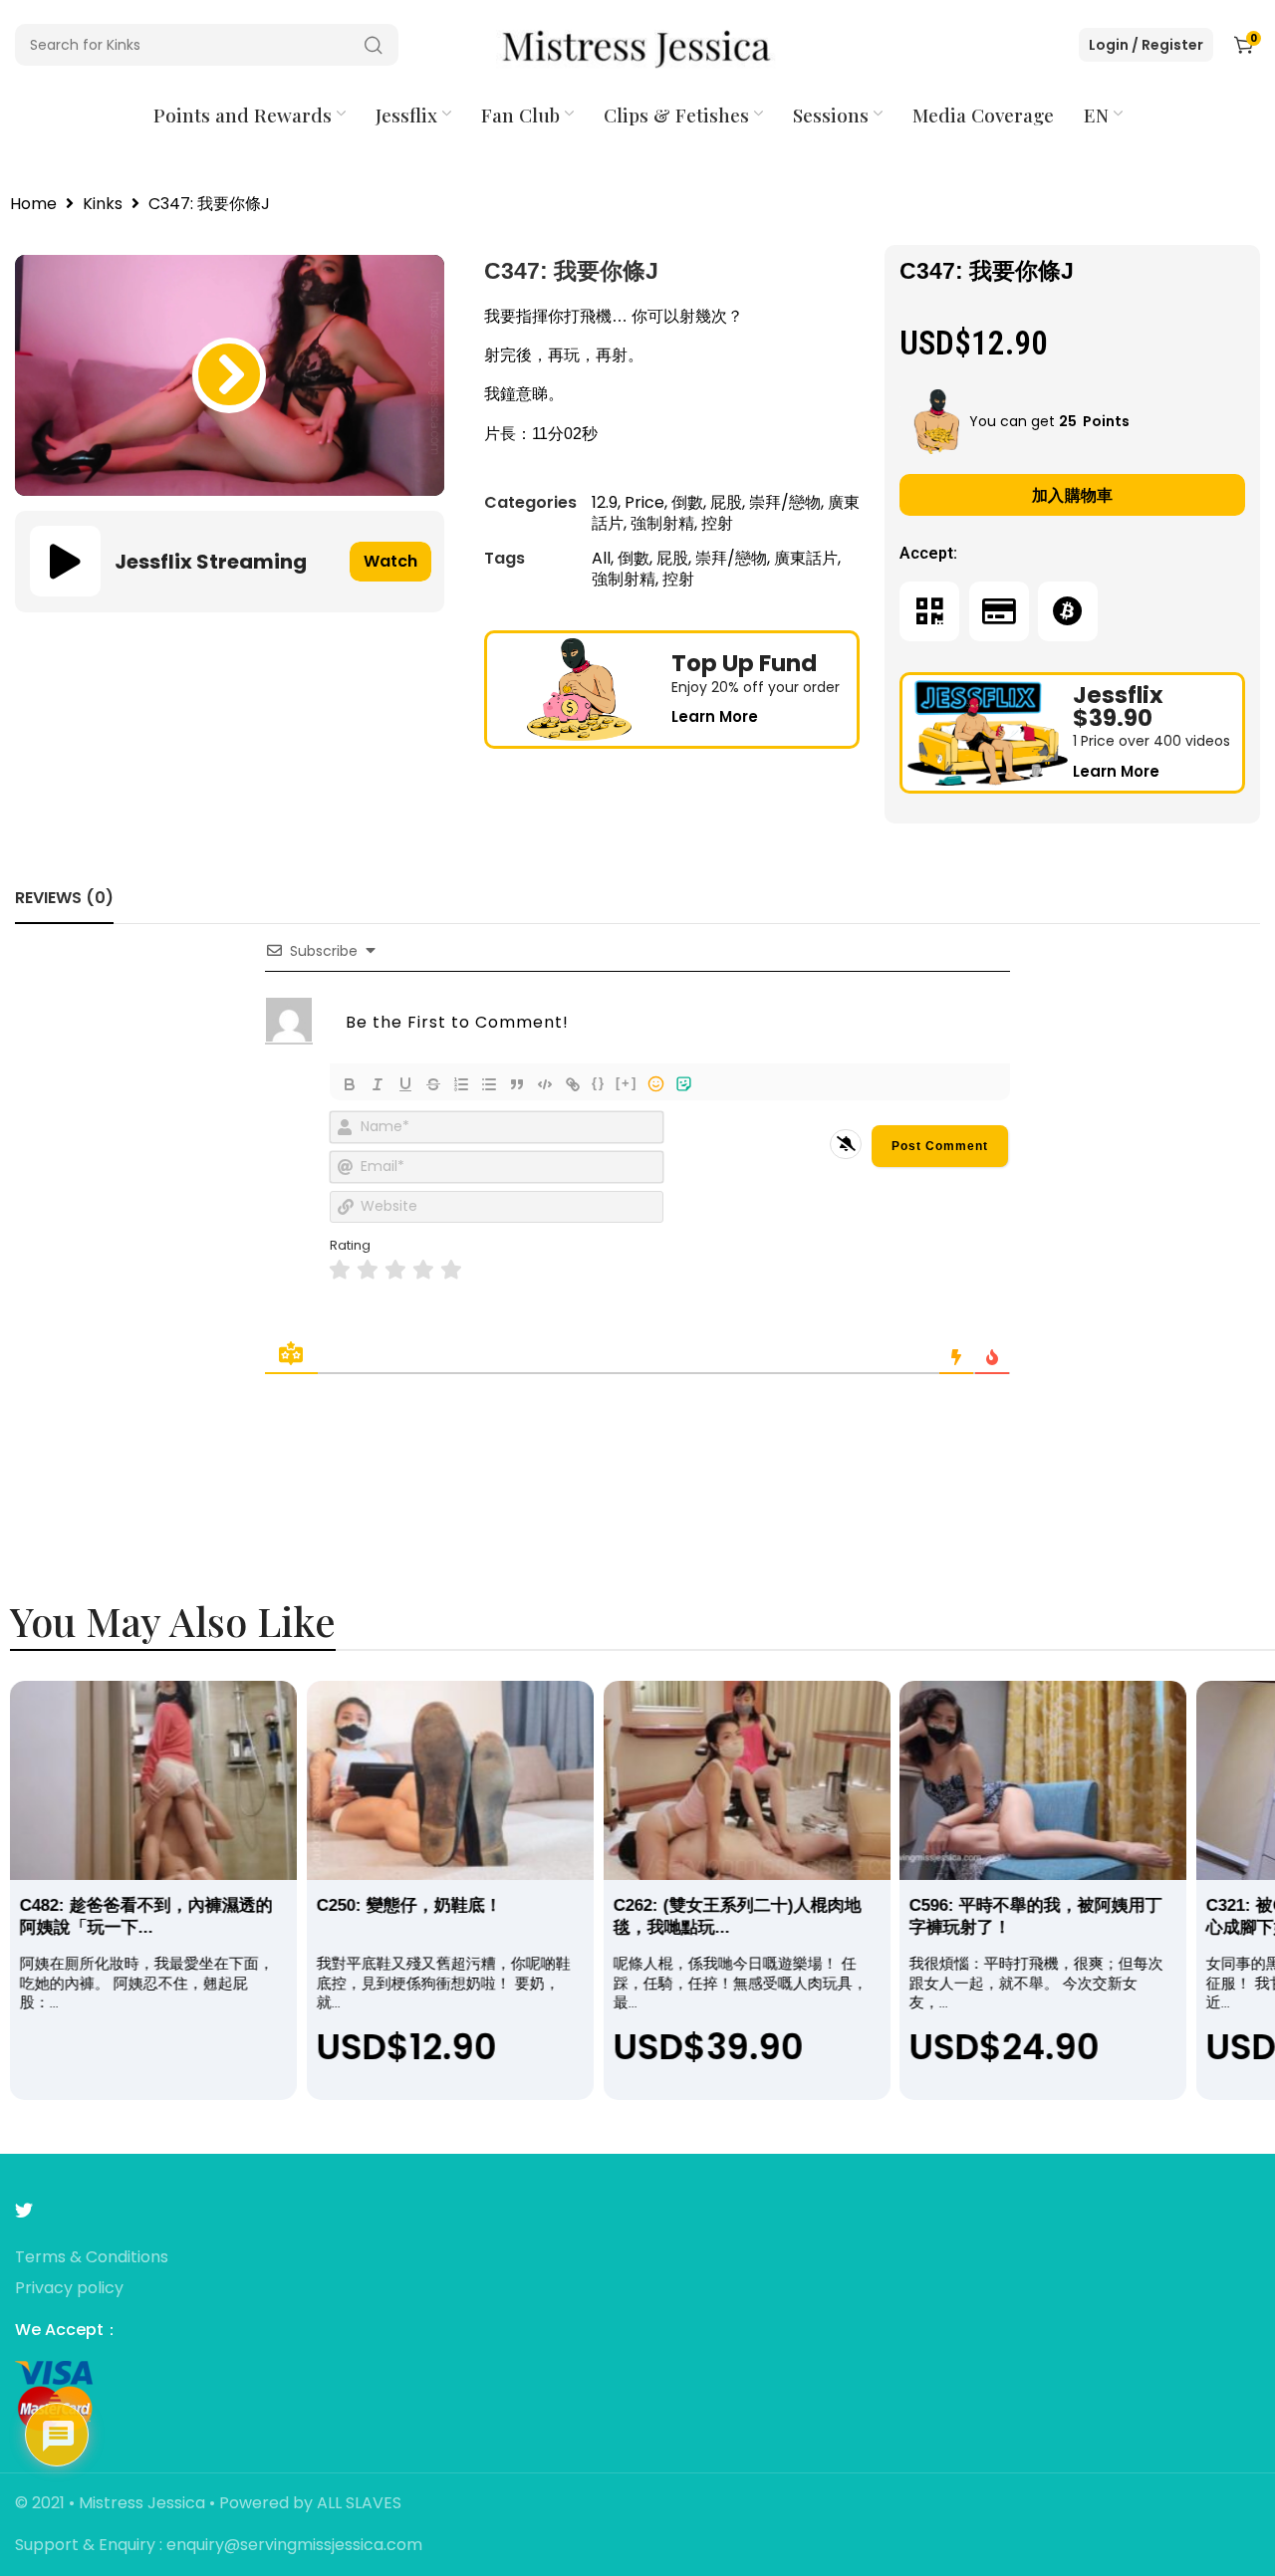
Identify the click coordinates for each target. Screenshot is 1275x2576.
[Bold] (350, 1084)
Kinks (103, 205)
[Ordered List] (461, 1084)
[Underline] (405, 1084)
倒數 (687, 502)
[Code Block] (545, 1084)
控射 (717, 523)
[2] (368, 1270)
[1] (340, 1270)
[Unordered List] (489, 1084)
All (601, 558)
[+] (627, 1083)
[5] (451, 1270)
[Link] (573, 1084)
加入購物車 (1073, 495)
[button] (229, 375)
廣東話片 (806, 558)
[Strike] (433, 1084)
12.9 (605, 502)
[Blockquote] (517, 1084)
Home (33, 205)
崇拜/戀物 (785, 502)
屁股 (726, 502)
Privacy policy (69, 2289)
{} (599, 1083)
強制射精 (662, 523)
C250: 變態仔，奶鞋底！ (409, 1905)
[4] (423, 1270)
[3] (395, 1270)
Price (644, 502)
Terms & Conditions (92, 2258)
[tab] (64, 898)
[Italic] (378, 1084)
